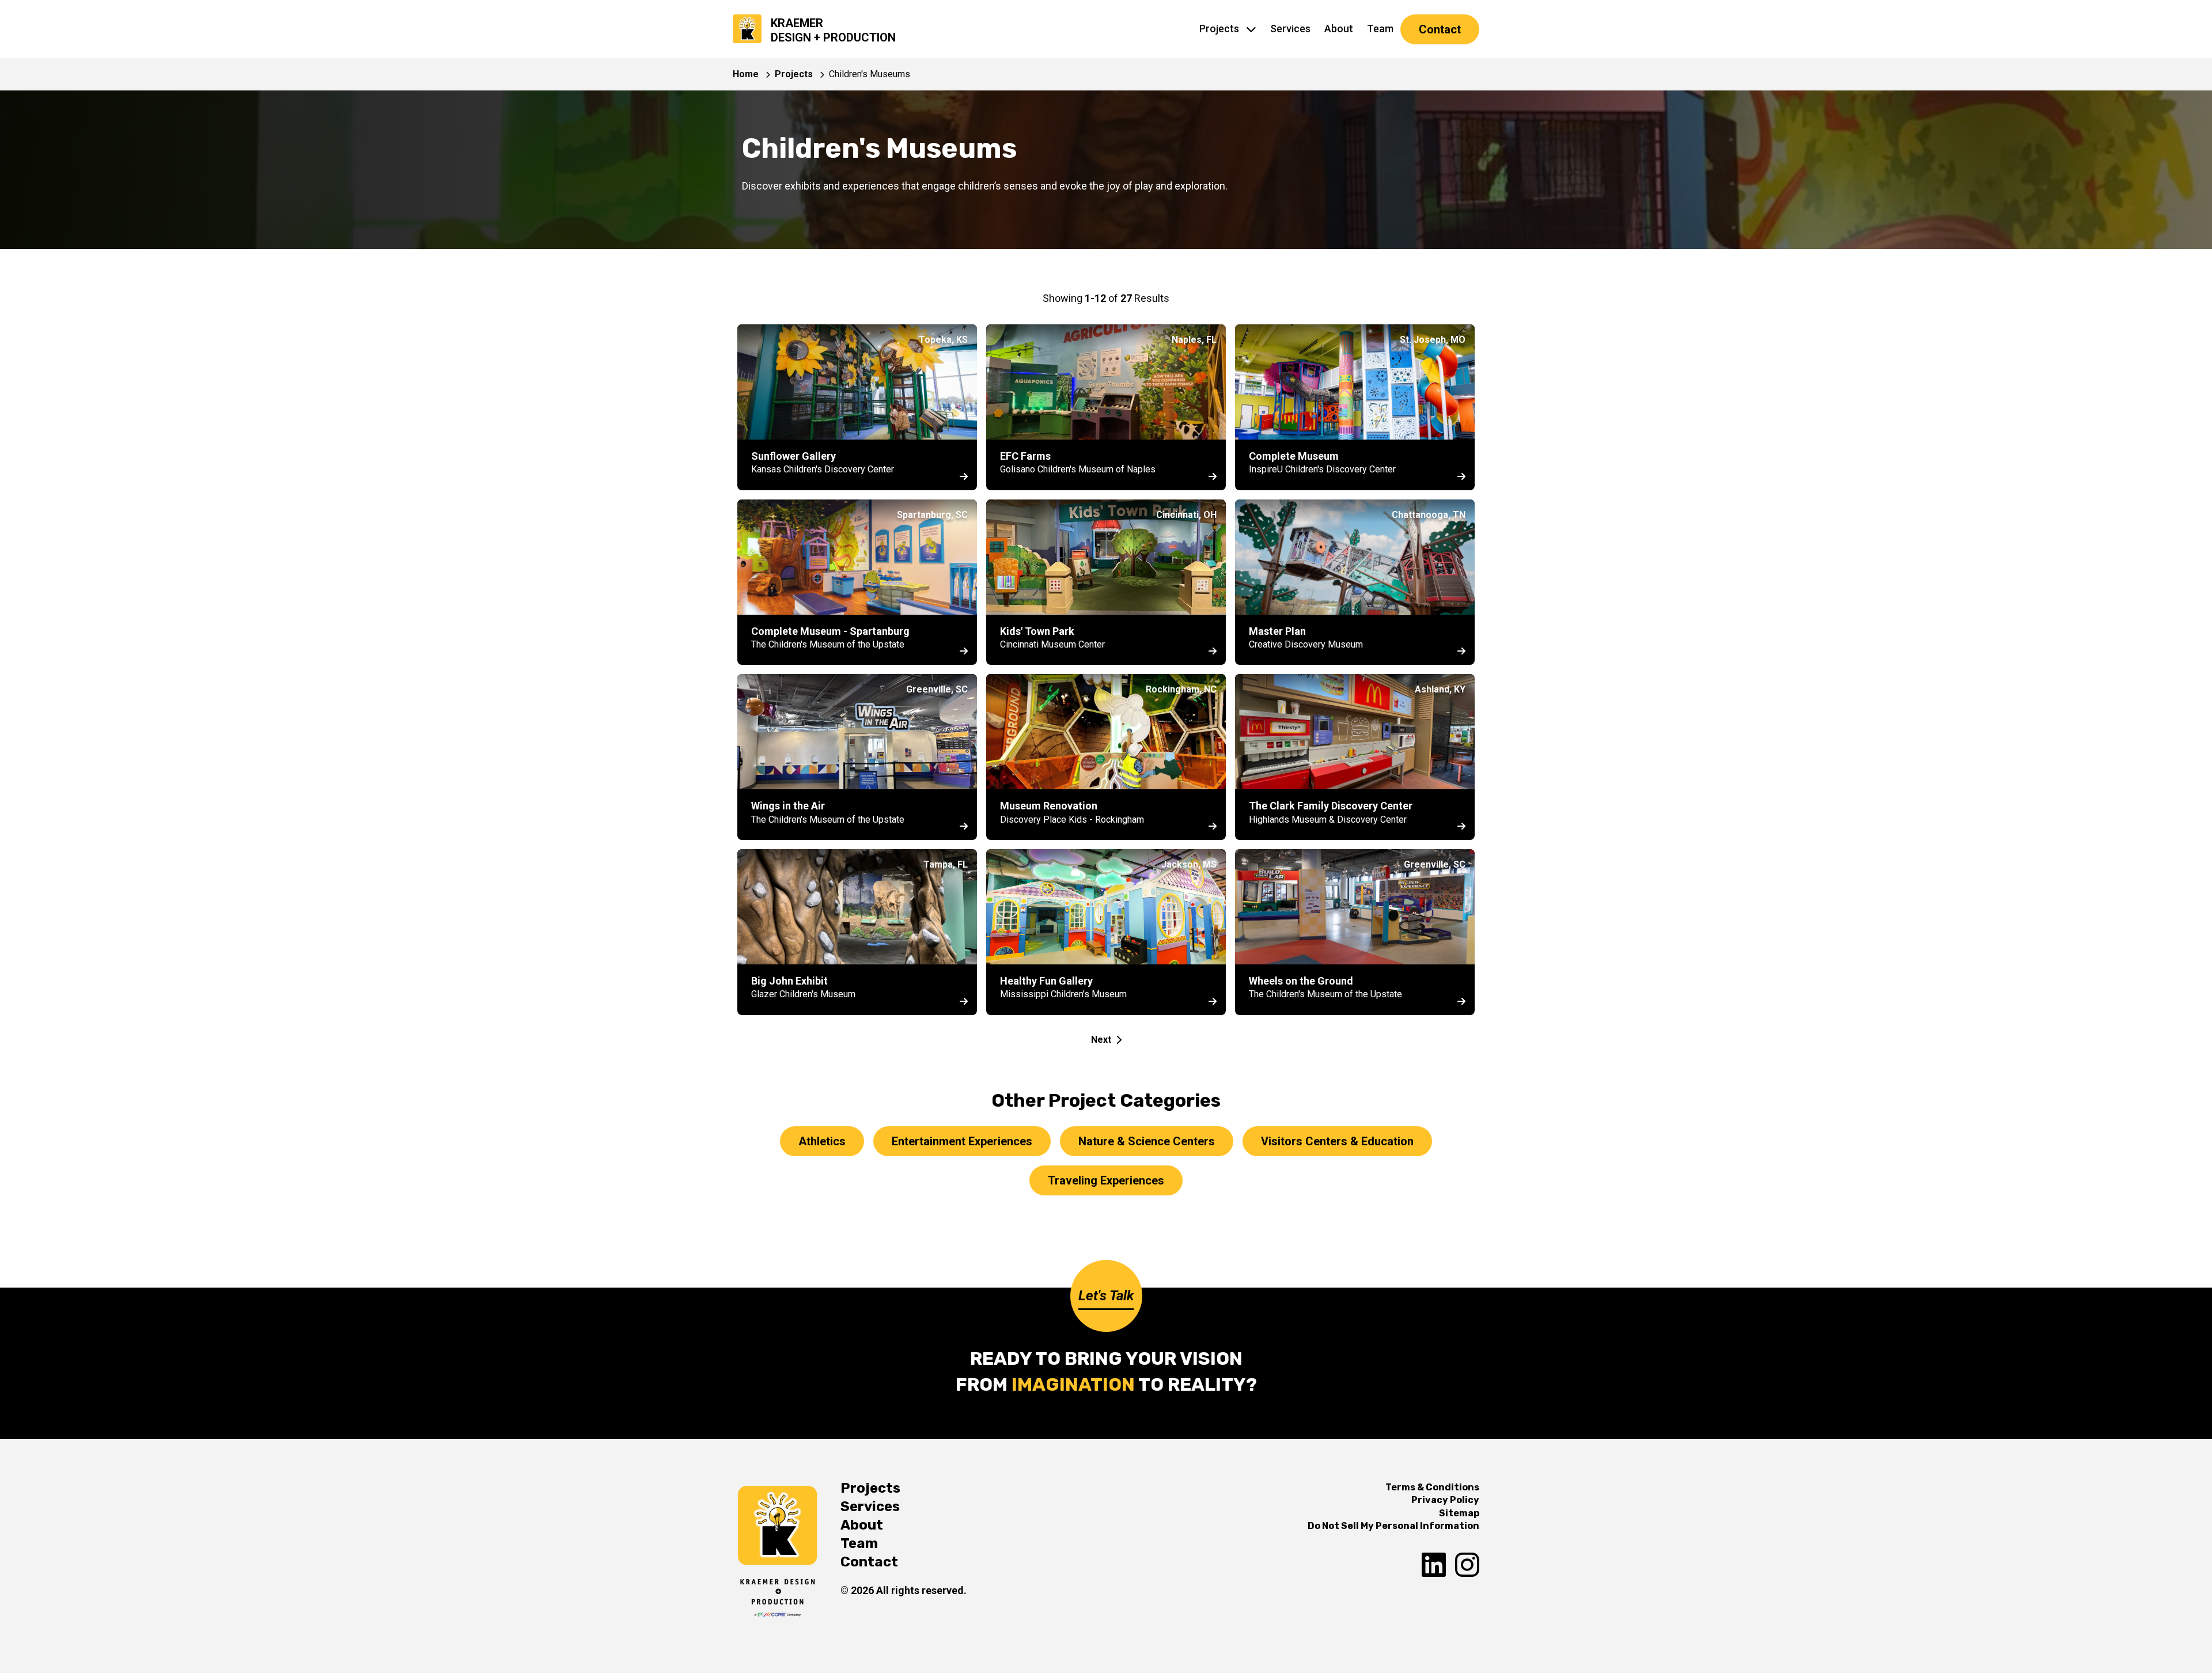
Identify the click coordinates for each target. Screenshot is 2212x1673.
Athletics (822, 1141)
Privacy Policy (1445, 1500)
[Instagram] (1467, 1566)
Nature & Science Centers (1147, 1141)
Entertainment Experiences (962, 1141)
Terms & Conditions (1432, 1487)
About (1339, 29)
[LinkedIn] (1434, 1566)
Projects (1219, 29)
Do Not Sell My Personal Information (1393, 1526)
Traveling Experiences (1106, 1180)
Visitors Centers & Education (1337, 1141)
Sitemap (1459, 1513)
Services (1290, 29)
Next (1101, 1040)
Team (1380, 29)
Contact (1440, 29)
